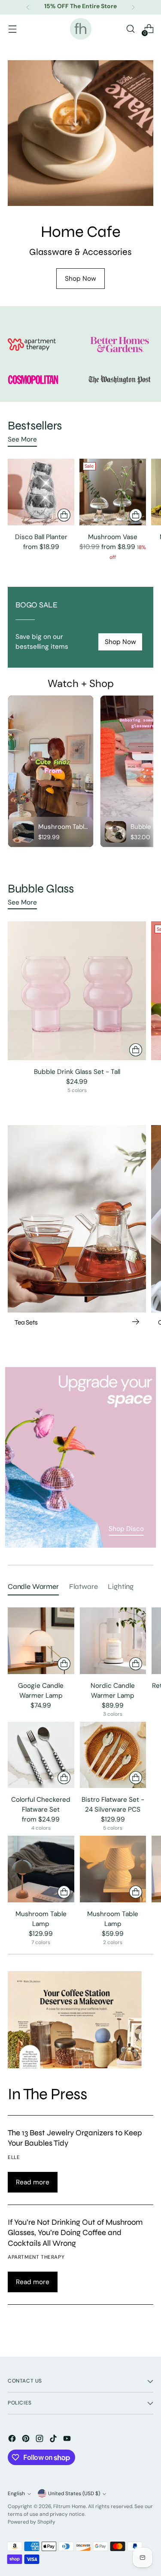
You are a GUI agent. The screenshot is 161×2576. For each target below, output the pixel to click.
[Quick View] (64, 515)
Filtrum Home (70, 2506)
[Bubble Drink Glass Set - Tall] (77, 991)
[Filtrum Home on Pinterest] (27, 2440)
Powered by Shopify (32, 2522)
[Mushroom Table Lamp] (41, 1869)
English (16, 2493)
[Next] (133, 7)
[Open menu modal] (12, 29)
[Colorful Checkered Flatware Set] (41, 1755)
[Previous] (28, 7)
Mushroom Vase (113, 537)
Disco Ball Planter (41, 537)
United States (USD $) (74, 2493)
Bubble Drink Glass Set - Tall (77, 1072)
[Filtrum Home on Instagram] (40, 2440)
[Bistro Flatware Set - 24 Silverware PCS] (113, 1755)
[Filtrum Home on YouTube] (68, 2440)
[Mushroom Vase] (113, 492)
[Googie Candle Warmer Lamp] (41, 1641)
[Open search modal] (130, 29)
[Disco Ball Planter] (41, 492)
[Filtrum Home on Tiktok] (54, 2440)
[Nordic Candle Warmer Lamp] (113, 1641)
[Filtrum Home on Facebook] (13, 2440)
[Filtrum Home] (81, 29)
